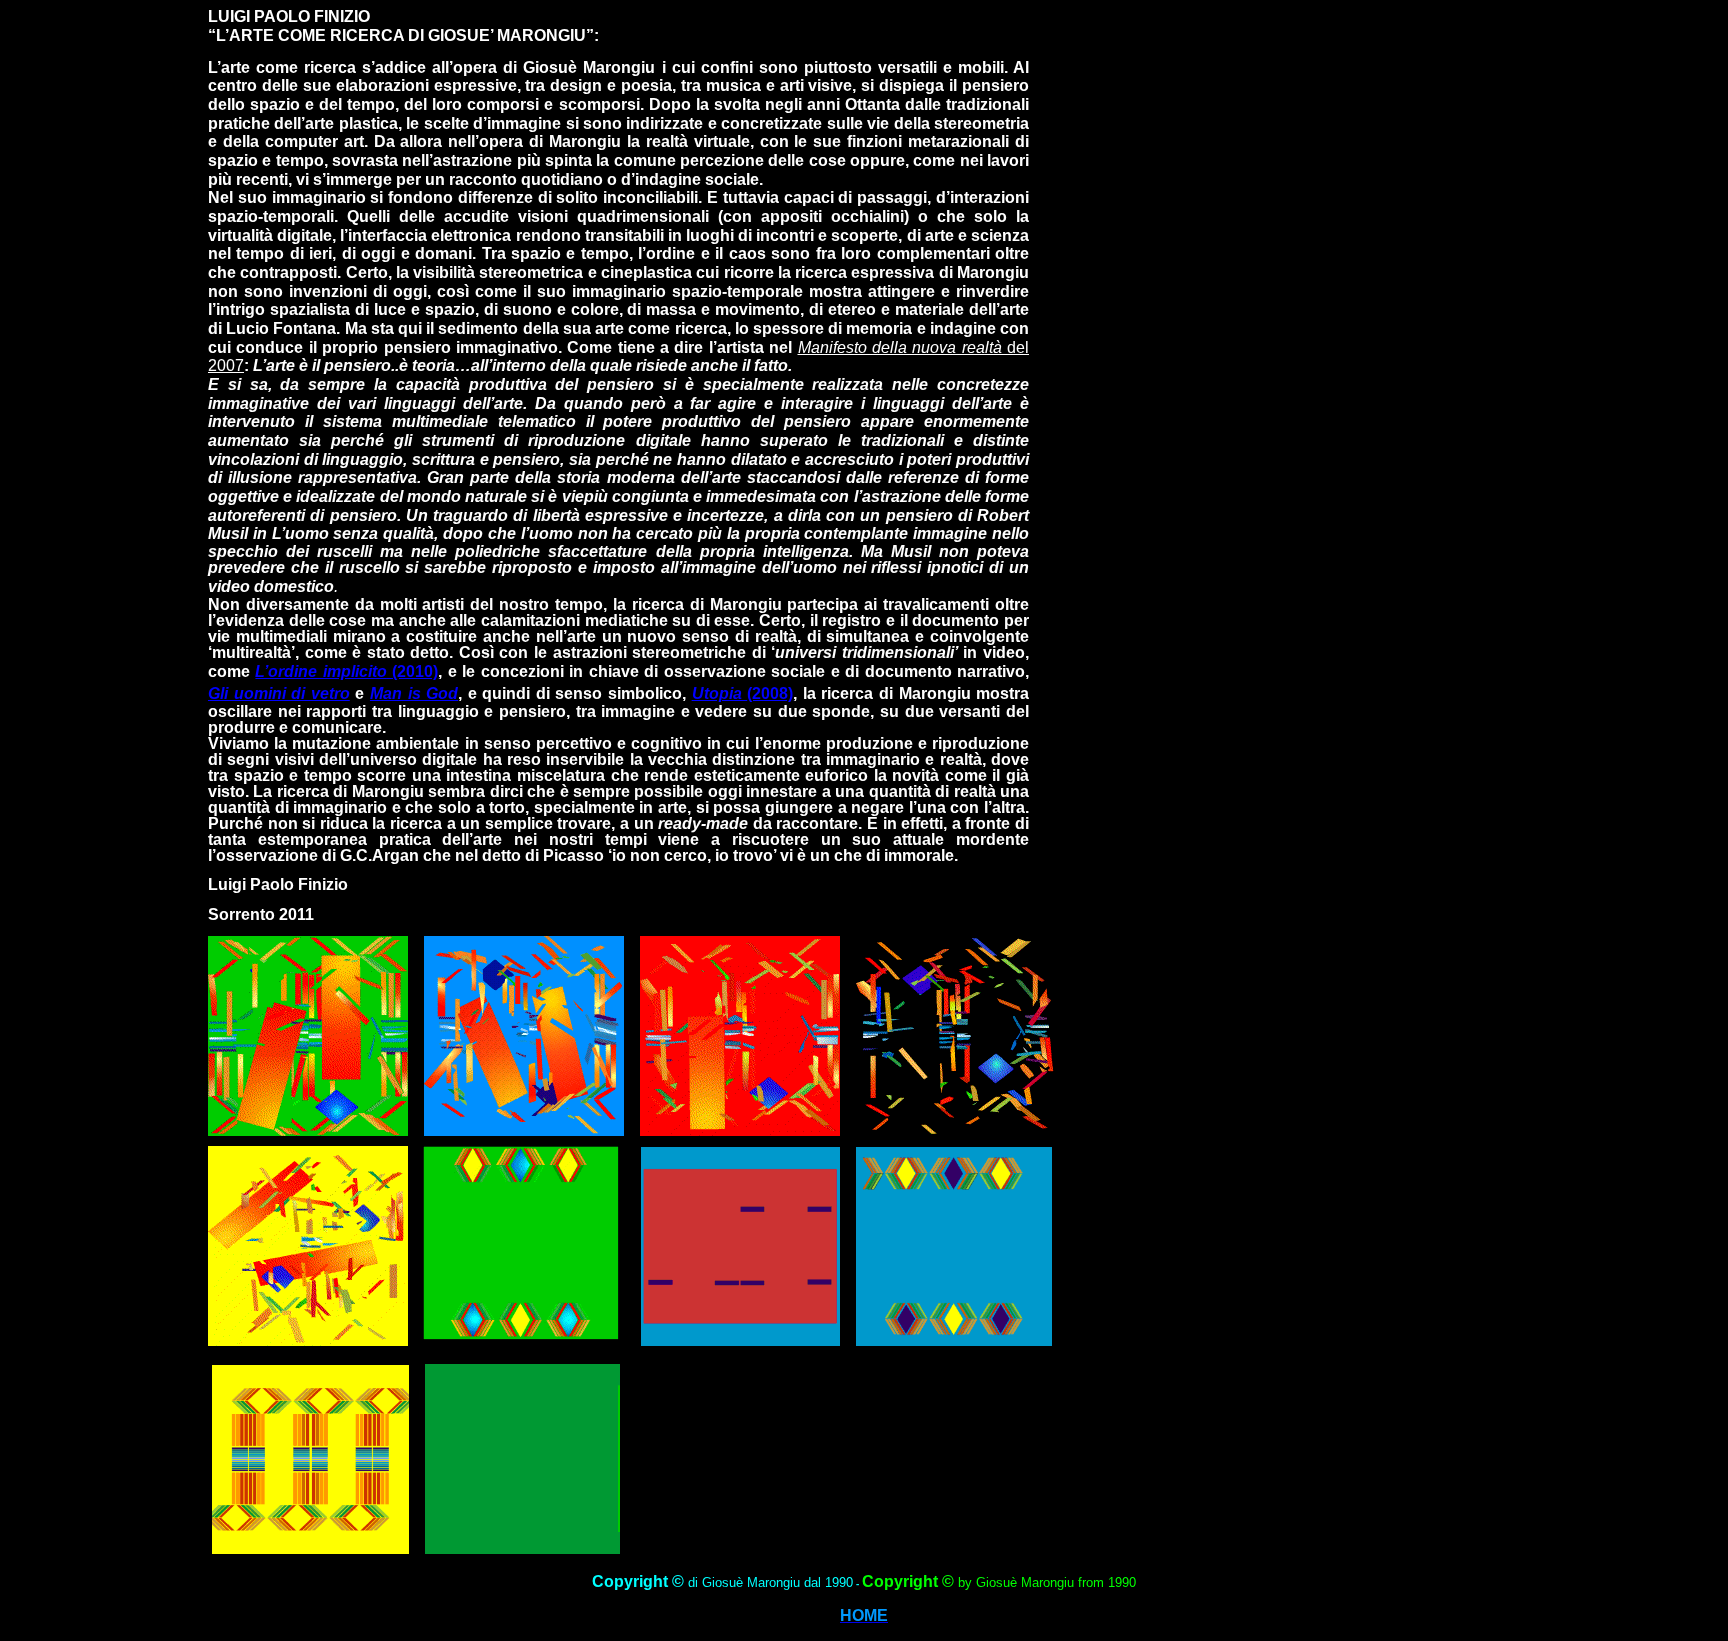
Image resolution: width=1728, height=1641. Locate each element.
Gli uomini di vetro (279, 693)
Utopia (720, 693)
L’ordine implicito (320, 671)
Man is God (414, 693)
